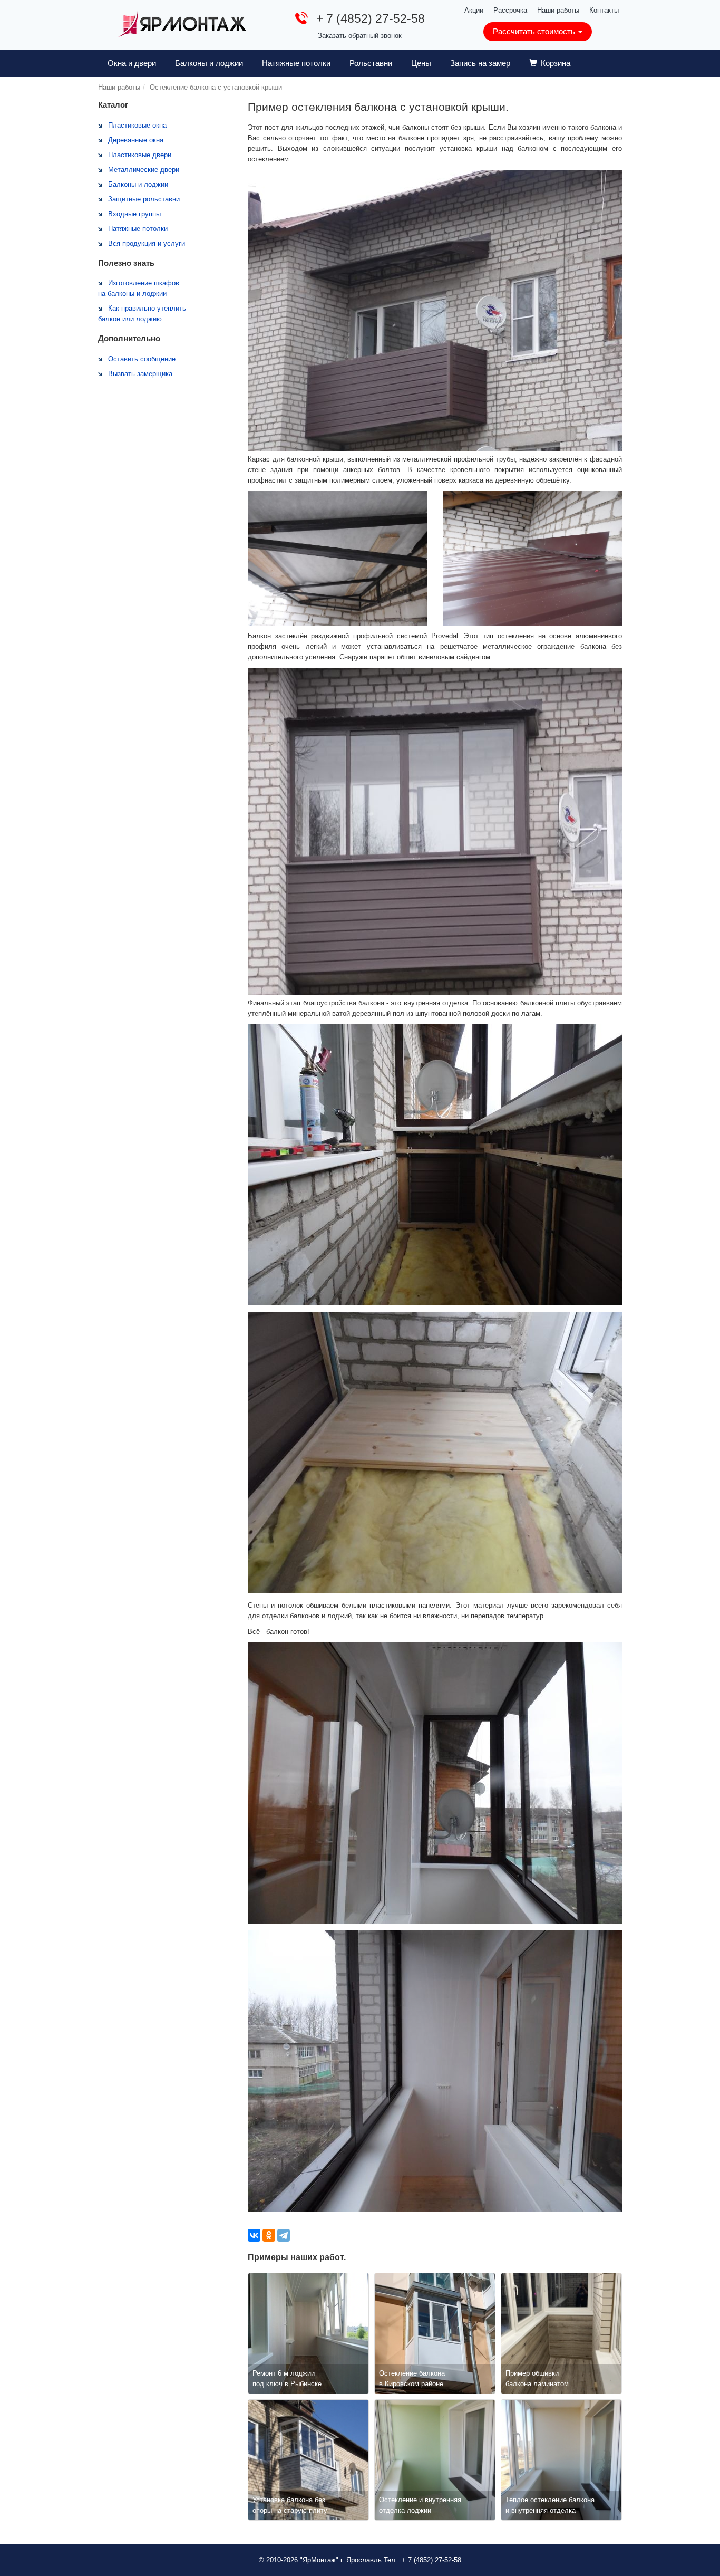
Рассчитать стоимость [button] (535, 31)
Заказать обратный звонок (360, 36)
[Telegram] (284, 2235)
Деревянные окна (136, 140)
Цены (421, 63)
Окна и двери (132, 63)
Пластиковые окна (137, 125)
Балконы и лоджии (209, 63)
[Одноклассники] (269, 2235)
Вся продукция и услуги (147, 243)
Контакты (604, 10)
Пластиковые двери (140, 155)
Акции (474, 10)
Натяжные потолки (296, 63)
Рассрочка (510, 10)
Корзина (556, 63)
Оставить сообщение (142, 359)
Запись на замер (480, 63)
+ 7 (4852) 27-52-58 (371, 18)
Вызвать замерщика (140, 374)
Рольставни (371, 63)
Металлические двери (144, 170)
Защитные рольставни (144, 199)
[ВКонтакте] (254, 2235)
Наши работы (558, 10)
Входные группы (134, 214)
